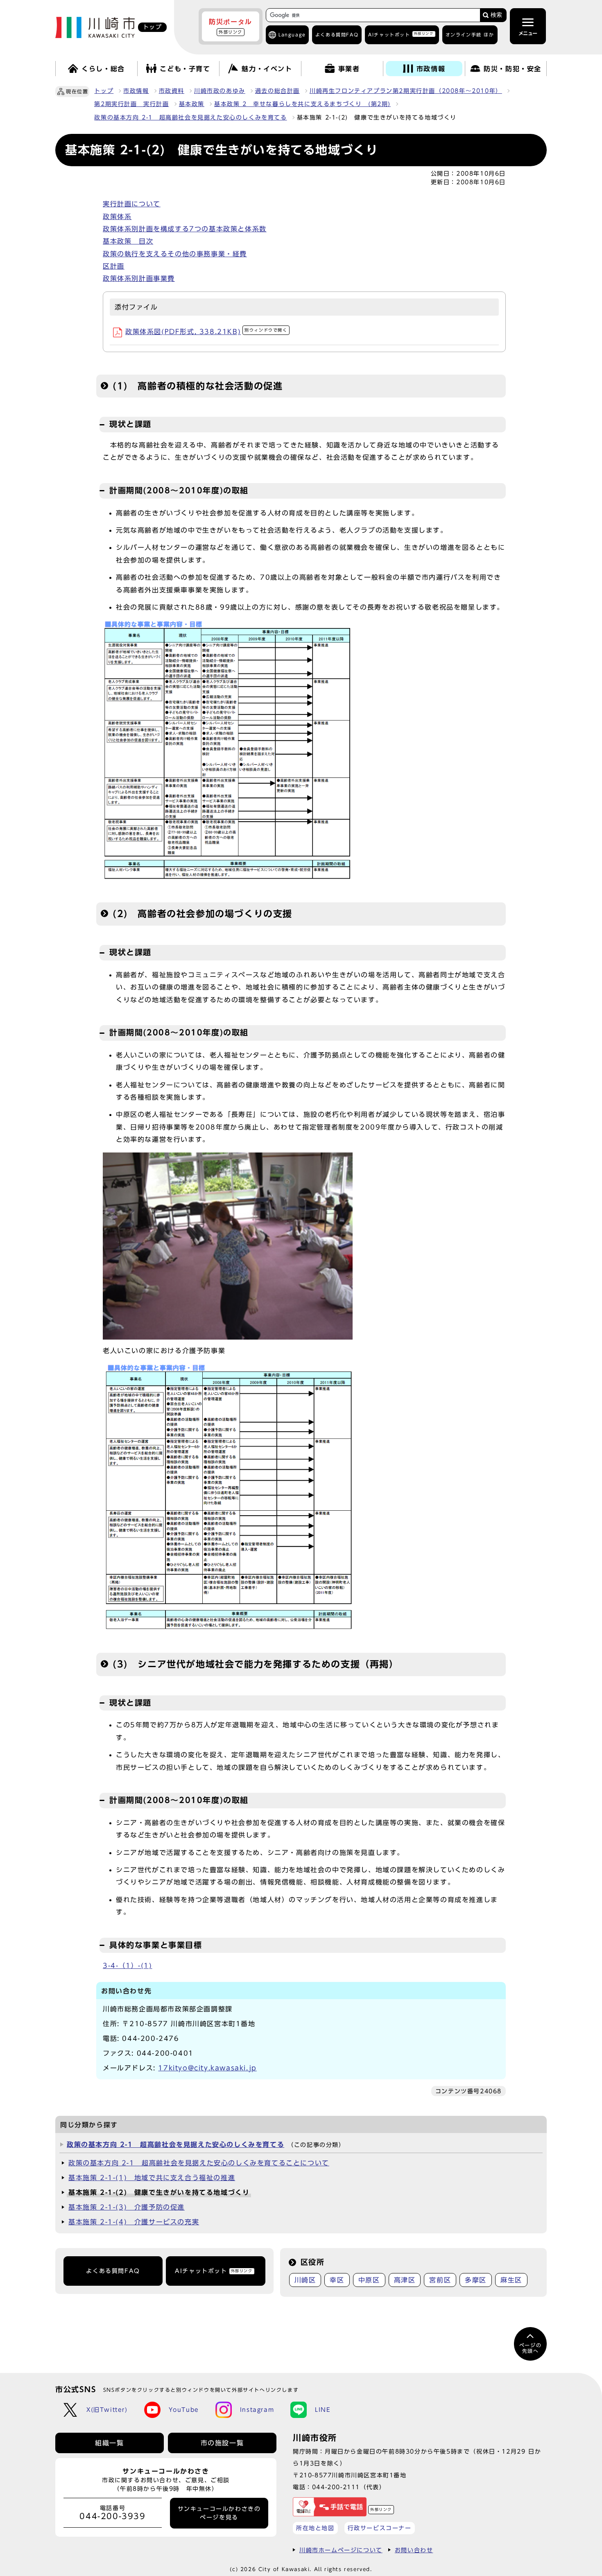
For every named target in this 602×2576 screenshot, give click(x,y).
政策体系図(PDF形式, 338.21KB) (206, 332)
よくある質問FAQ (113, 2271)
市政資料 (172, 91)
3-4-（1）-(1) (128, 1966)
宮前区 (440, 2280)
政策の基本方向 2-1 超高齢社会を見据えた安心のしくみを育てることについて (199, 2163)
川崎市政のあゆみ (220, 91)
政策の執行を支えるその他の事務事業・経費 (175, 254)
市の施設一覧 (222, 2443)
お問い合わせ (414, 2550)
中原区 (369, 2280)
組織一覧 (109, 2443)
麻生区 (511, 2280)
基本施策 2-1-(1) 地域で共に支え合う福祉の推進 (152, 2178)
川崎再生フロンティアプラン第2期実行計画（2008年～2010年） (406, 91)
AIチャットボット (401, 34)
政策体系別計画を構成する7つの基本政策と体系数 (185, 229)
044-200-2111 (336, 2487)
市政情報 (136, 91)
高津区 (405, 2280)
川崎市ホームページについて (341, 2550)
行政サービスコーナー (380, 2528)
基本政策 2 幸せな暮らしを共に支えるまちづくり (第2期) (302, 104)
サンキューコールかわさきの (219, 2513)
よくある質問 (337, 35)
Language (292, 35)
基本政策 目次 (128, 241)
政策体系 (117, 217)
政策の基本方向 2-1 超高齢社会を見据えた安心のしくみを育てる (190, 118)
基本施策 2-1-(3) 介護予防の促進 (127, 2207)
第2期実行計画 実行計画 (131, 104)
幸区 (337, 2280)
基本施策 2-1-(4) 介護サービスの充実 (134, 2222)
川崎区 (305, 2280)
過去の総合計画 (277, 91)
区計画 (114, 266)
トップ (104, 91)
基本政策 (192, 104)
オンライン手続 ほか (470, 35)
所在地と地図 (315, 2528)
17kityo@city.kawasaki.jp (207, 2068)
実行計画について (132, 204)
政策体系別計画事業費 (139, 278)
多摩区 (476, 2280)
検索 (496, 15)
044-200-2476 (150, 2038)
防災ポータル (231, 26)
